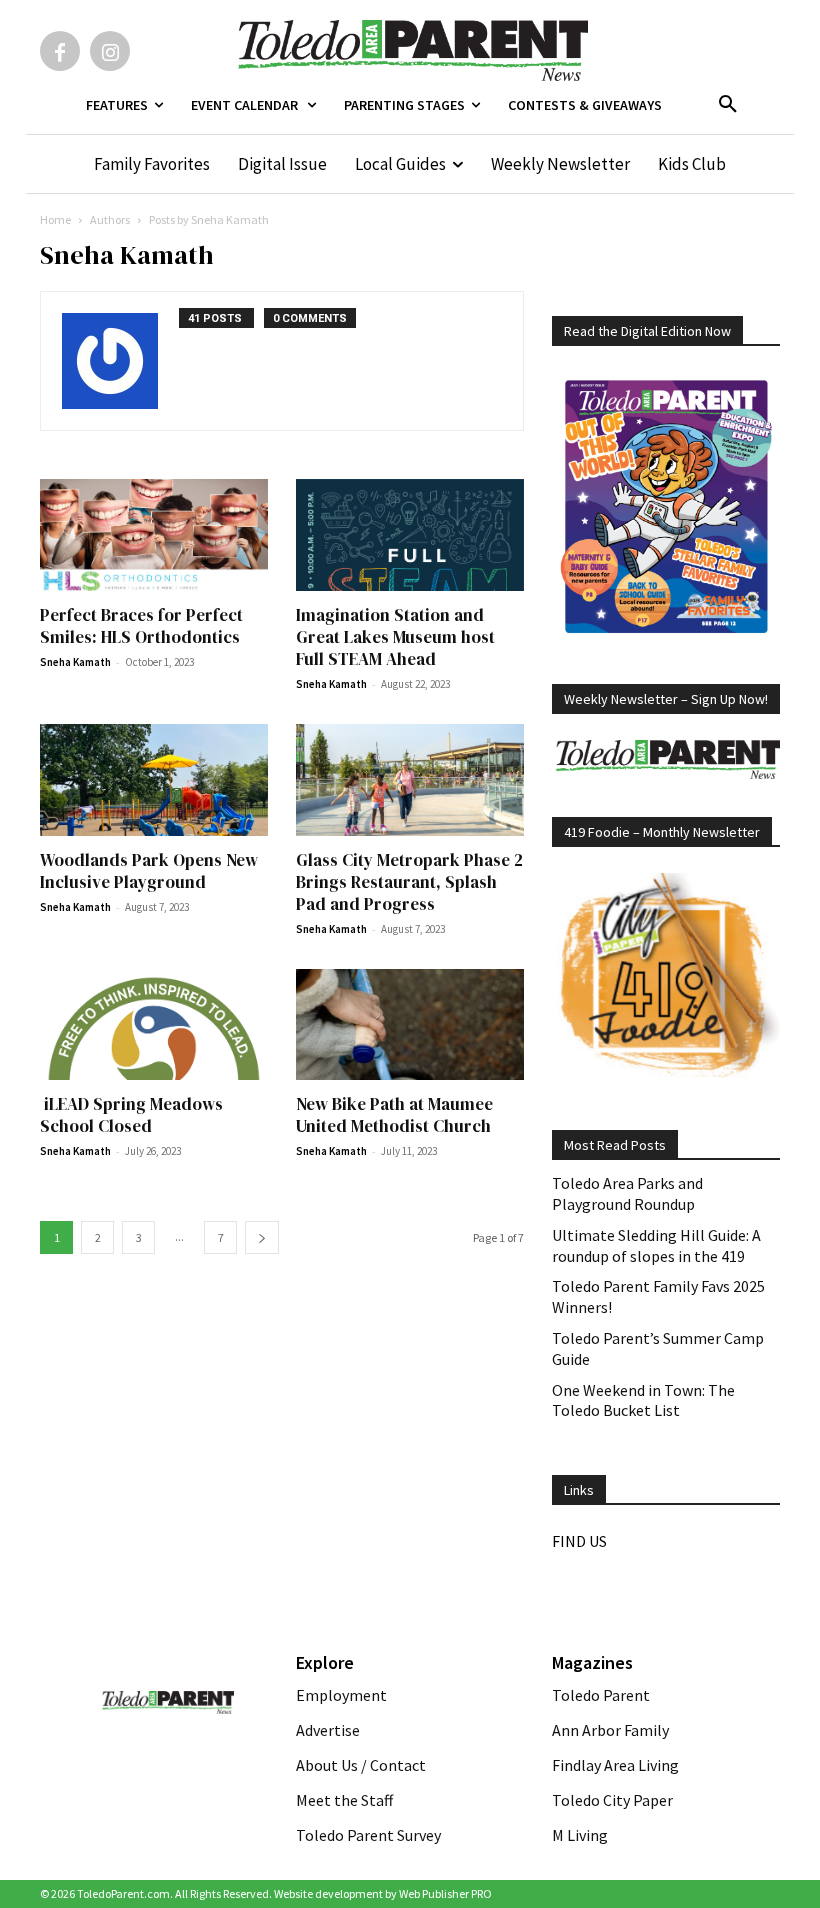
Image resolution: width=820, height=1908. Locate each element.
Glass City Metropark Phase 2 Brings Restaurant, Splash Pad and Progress (409, 882)
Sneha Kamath (75, 662)
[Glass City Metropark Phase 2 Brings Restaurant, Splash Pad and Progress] (410, 780)
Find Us (579, 1541)
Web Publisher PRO (445, 1893)
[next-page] (262, 1237)
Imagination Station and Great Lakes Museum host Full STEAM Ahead (395, 637)
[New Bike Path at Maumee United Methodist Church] (410, 1025)
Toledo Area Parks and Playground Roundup (627, 1193)
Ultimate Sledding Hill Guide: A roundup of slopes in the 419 (656, 1245)
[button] (728, 105)
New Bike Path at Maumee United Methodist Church (394, 1115)
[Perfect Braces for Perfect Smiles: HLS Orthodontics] (154, 535)
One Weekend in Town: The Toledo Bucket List (643, 1400)
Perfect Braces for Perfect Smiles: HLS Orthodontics (141, 626)
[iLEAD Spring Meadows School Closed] (154, 1025)
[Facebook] (60, 51)
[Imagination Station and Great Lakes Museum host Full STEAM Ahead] (410, 535)
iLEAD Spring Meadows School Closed (131, 1115)
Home (55, 219)
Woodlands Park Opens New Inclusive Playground (149, 871)
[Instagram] (110, 51)
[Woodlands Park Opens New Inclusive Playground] (154, 780)
